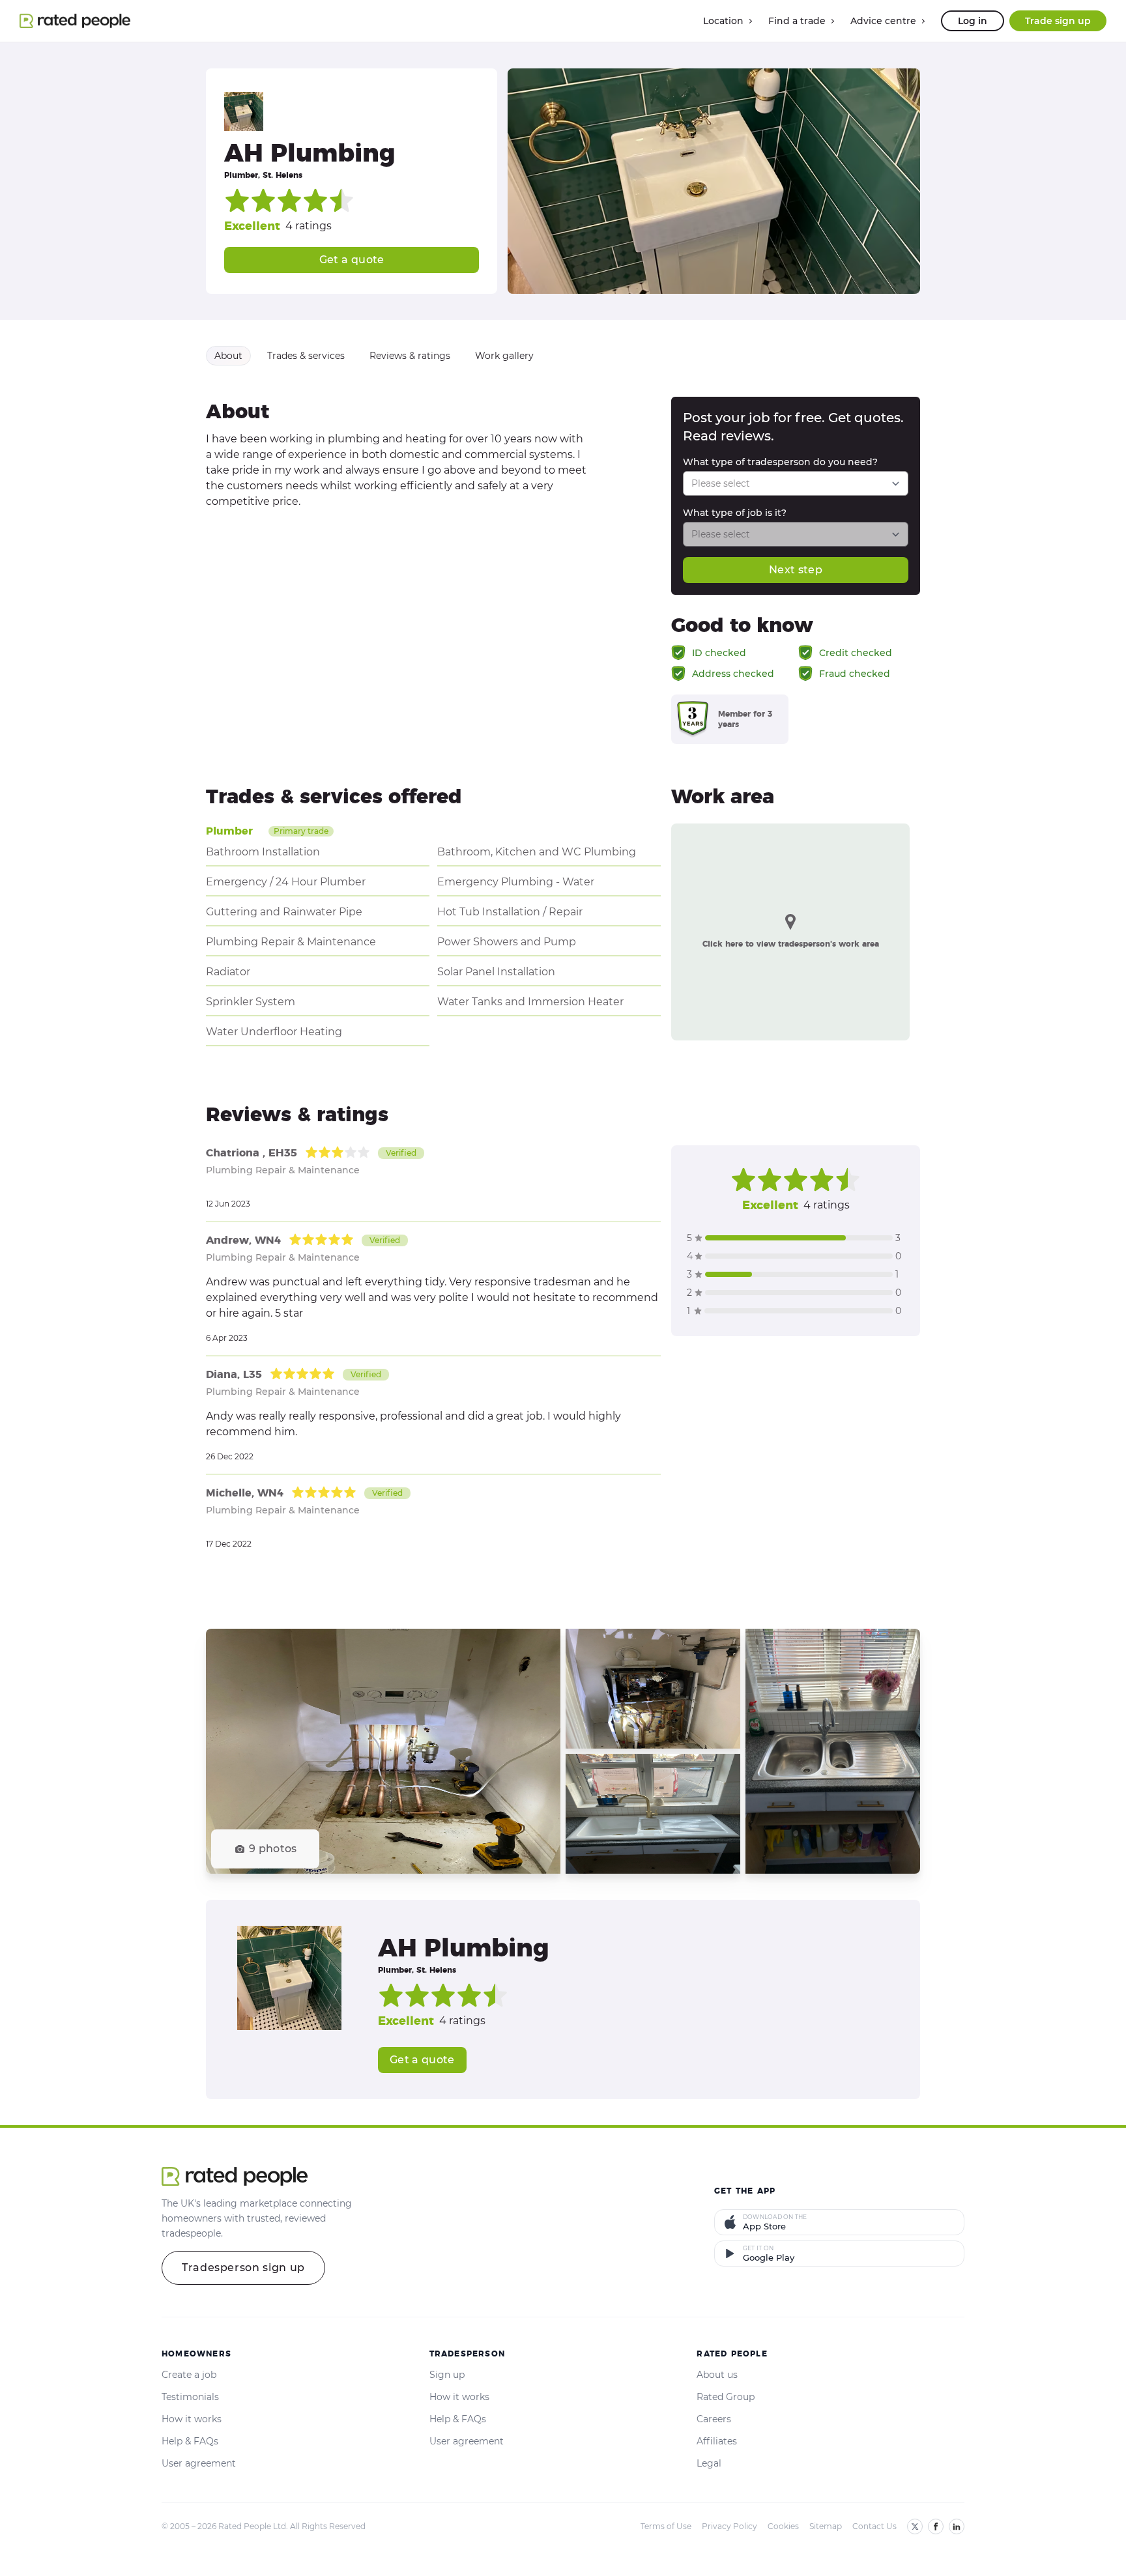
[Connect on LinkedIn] (957, 2526)
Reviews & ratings (410, 356)
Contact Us (874, 2526)
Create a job (189, 2375)
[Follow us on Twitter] (915, 2526)
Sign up (447, 2375)
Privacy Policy (729, 2526)
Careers (714, 2419)
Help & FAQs (190, 2441)
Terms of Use (666, 2526)
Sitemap (826, 2526)
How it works (192, 2419)
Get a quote (352, 260)
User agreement (199, 2463)
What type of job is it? (735, 513)
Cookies (783, 2526)
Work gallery (504, 356)
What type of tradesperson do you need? (780, 462)
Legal (709, 2463)
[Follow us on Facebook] (936, 2526)
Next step (796, 570)
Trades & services (306, 356)
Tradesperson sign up (243, 2268)
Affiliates (717, 2441)
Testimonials (190, 2397)
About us (717, 2375)
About (228, 356)
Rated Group (726, 2397)
